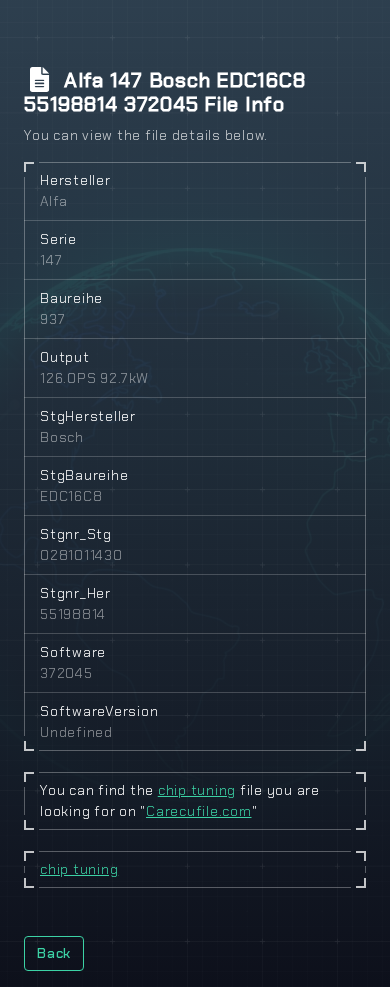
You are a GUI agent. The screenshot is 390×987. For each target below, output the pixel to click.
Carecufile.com (199, 811)
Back (54, 953)
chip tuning (197, 790)
